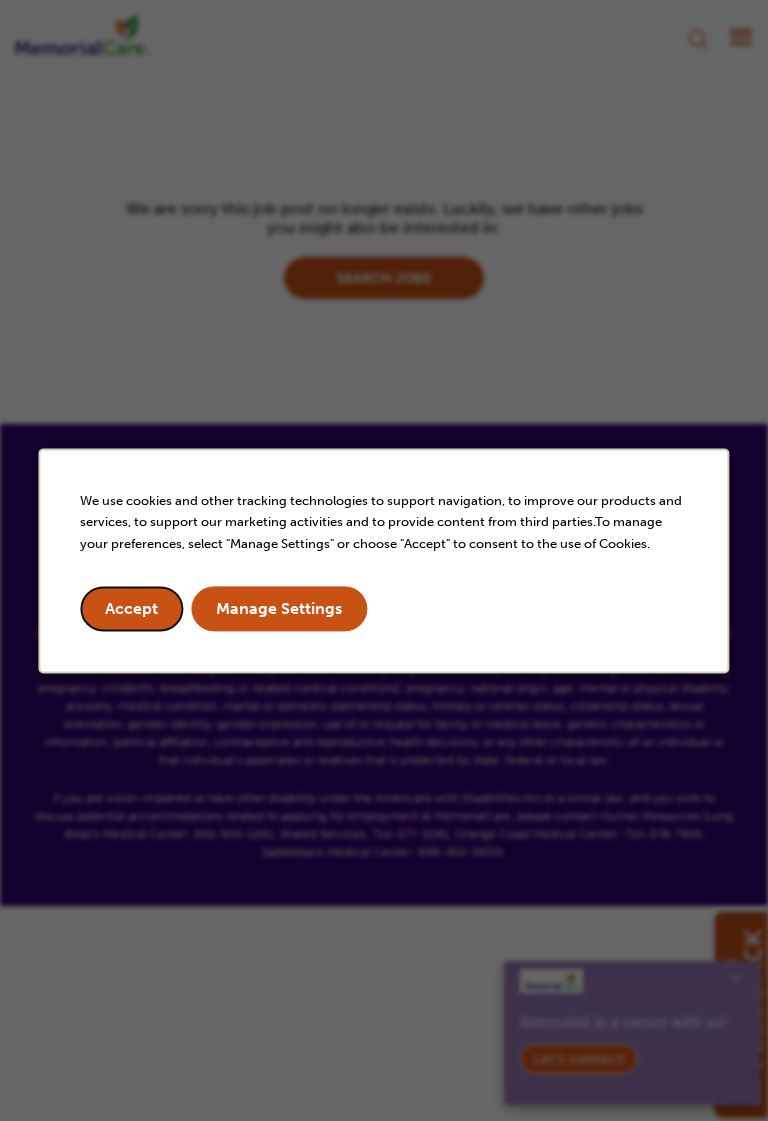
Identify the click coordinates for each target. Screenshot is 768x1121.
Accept (131, 608)
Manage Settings (279, 608)
